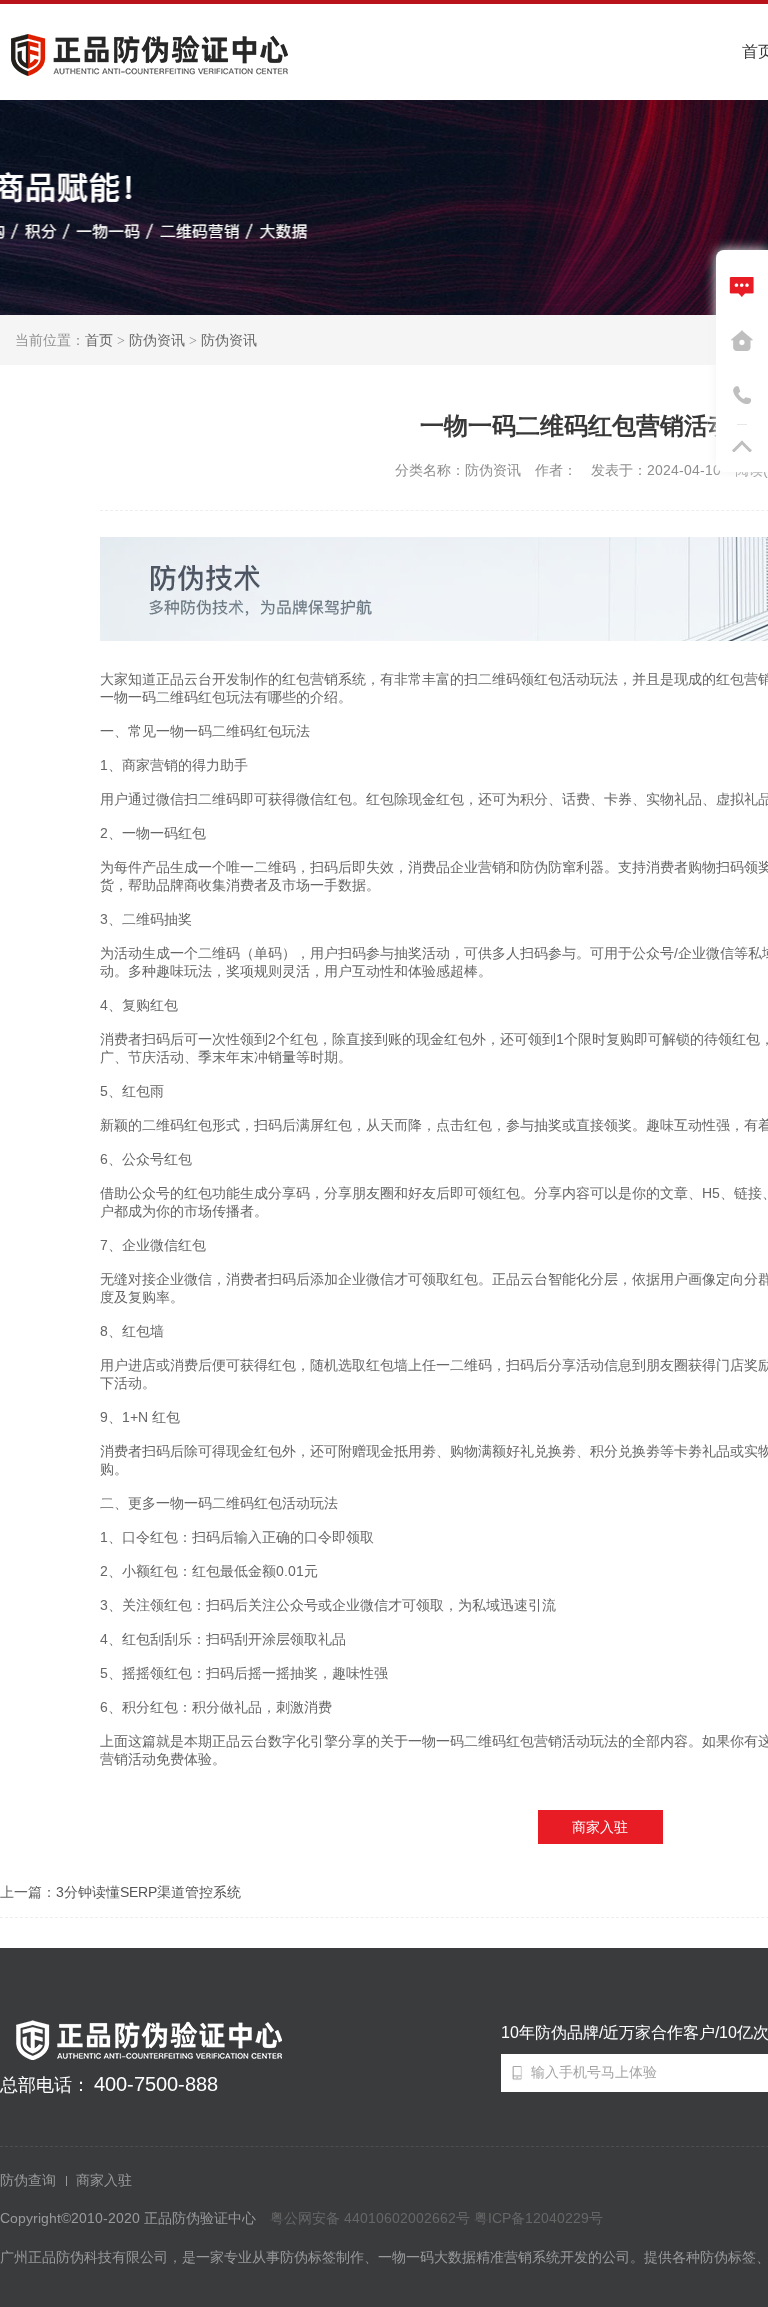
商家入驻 (600, 1827)
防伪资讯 (157, 340)
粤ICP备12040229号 (538, 2218)
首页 (99, 340)
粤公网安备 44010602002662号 (370, 2218)
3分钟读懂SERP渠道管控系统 (148, 1892)
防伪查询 (28, 2180)
